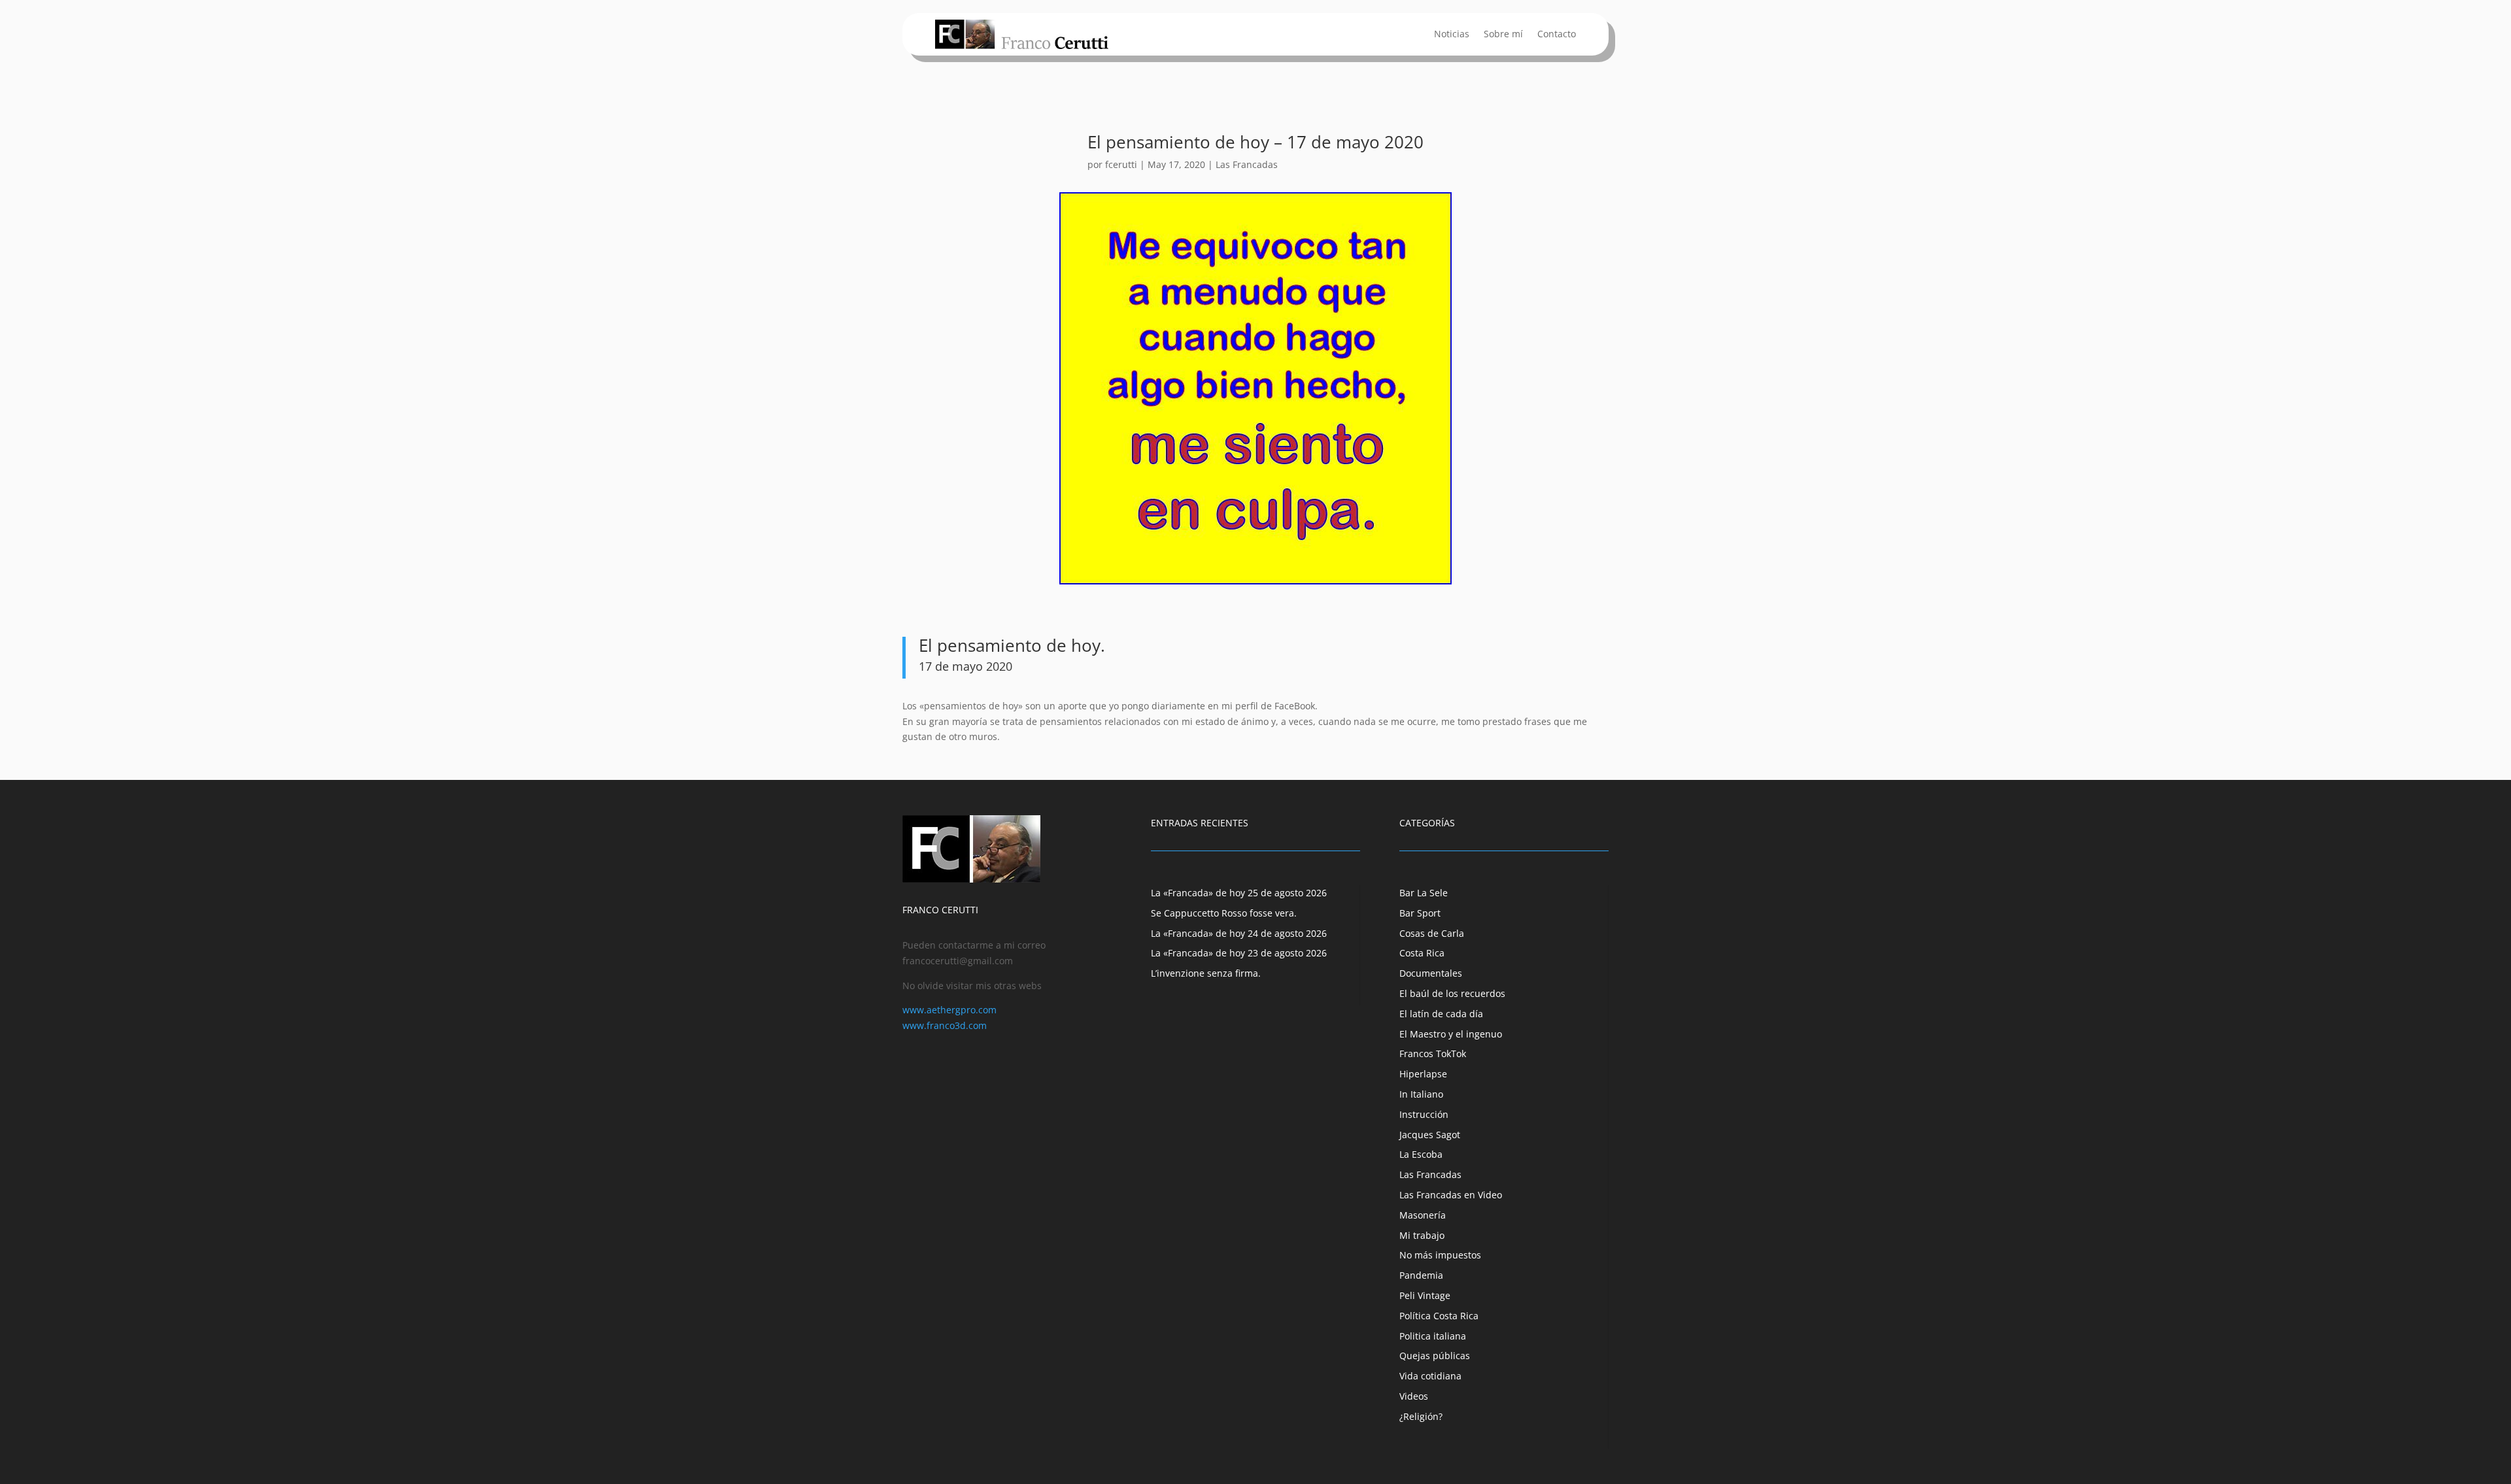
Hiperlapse (1423, 1074)
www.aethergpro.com (949, 1010)
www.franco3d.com (945, 1025)
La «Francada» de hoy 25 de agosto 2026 (1239, 893)
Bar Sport (1420, 913)
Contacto (1557, 35)
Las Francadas (1247, 164)
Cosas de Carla (1432, 933)
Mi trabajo (1422, 1235)
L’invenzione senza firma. (1206, 973)
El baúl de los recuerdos (1452, 993)
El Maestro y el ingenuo (1451, 1034)
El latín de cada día (1441, 1014)
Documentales (1431, 973)
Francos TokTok (1433, 1054)
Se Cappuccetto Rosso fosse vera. (1224, 913)
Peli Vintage (1425, 1295)
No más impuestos (1440, 1255)
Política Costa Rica (1439, 1316)
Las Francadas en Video (1451, 1195)
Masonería (1423, 1215)
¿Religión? (1421, 1416)
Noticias (1452, 35)
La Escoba (1421, 1154)
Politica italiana (1433, 1336)
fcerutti (1121, 164)
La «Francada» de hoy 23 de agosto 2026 (1239, 953)
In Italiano (1421, 1094)
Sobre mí (1503, 35)
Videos (1414, 1396)
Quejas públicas (1435, 1356)
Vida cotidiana (1430, 1376)
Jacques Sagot (1430, 1135)
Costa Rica (1422, 953)
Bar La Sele (1424, 893)
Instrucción (1424, 1114)
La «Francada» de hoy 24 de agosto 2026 (1239, 933)
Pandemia (1421, 1275)
